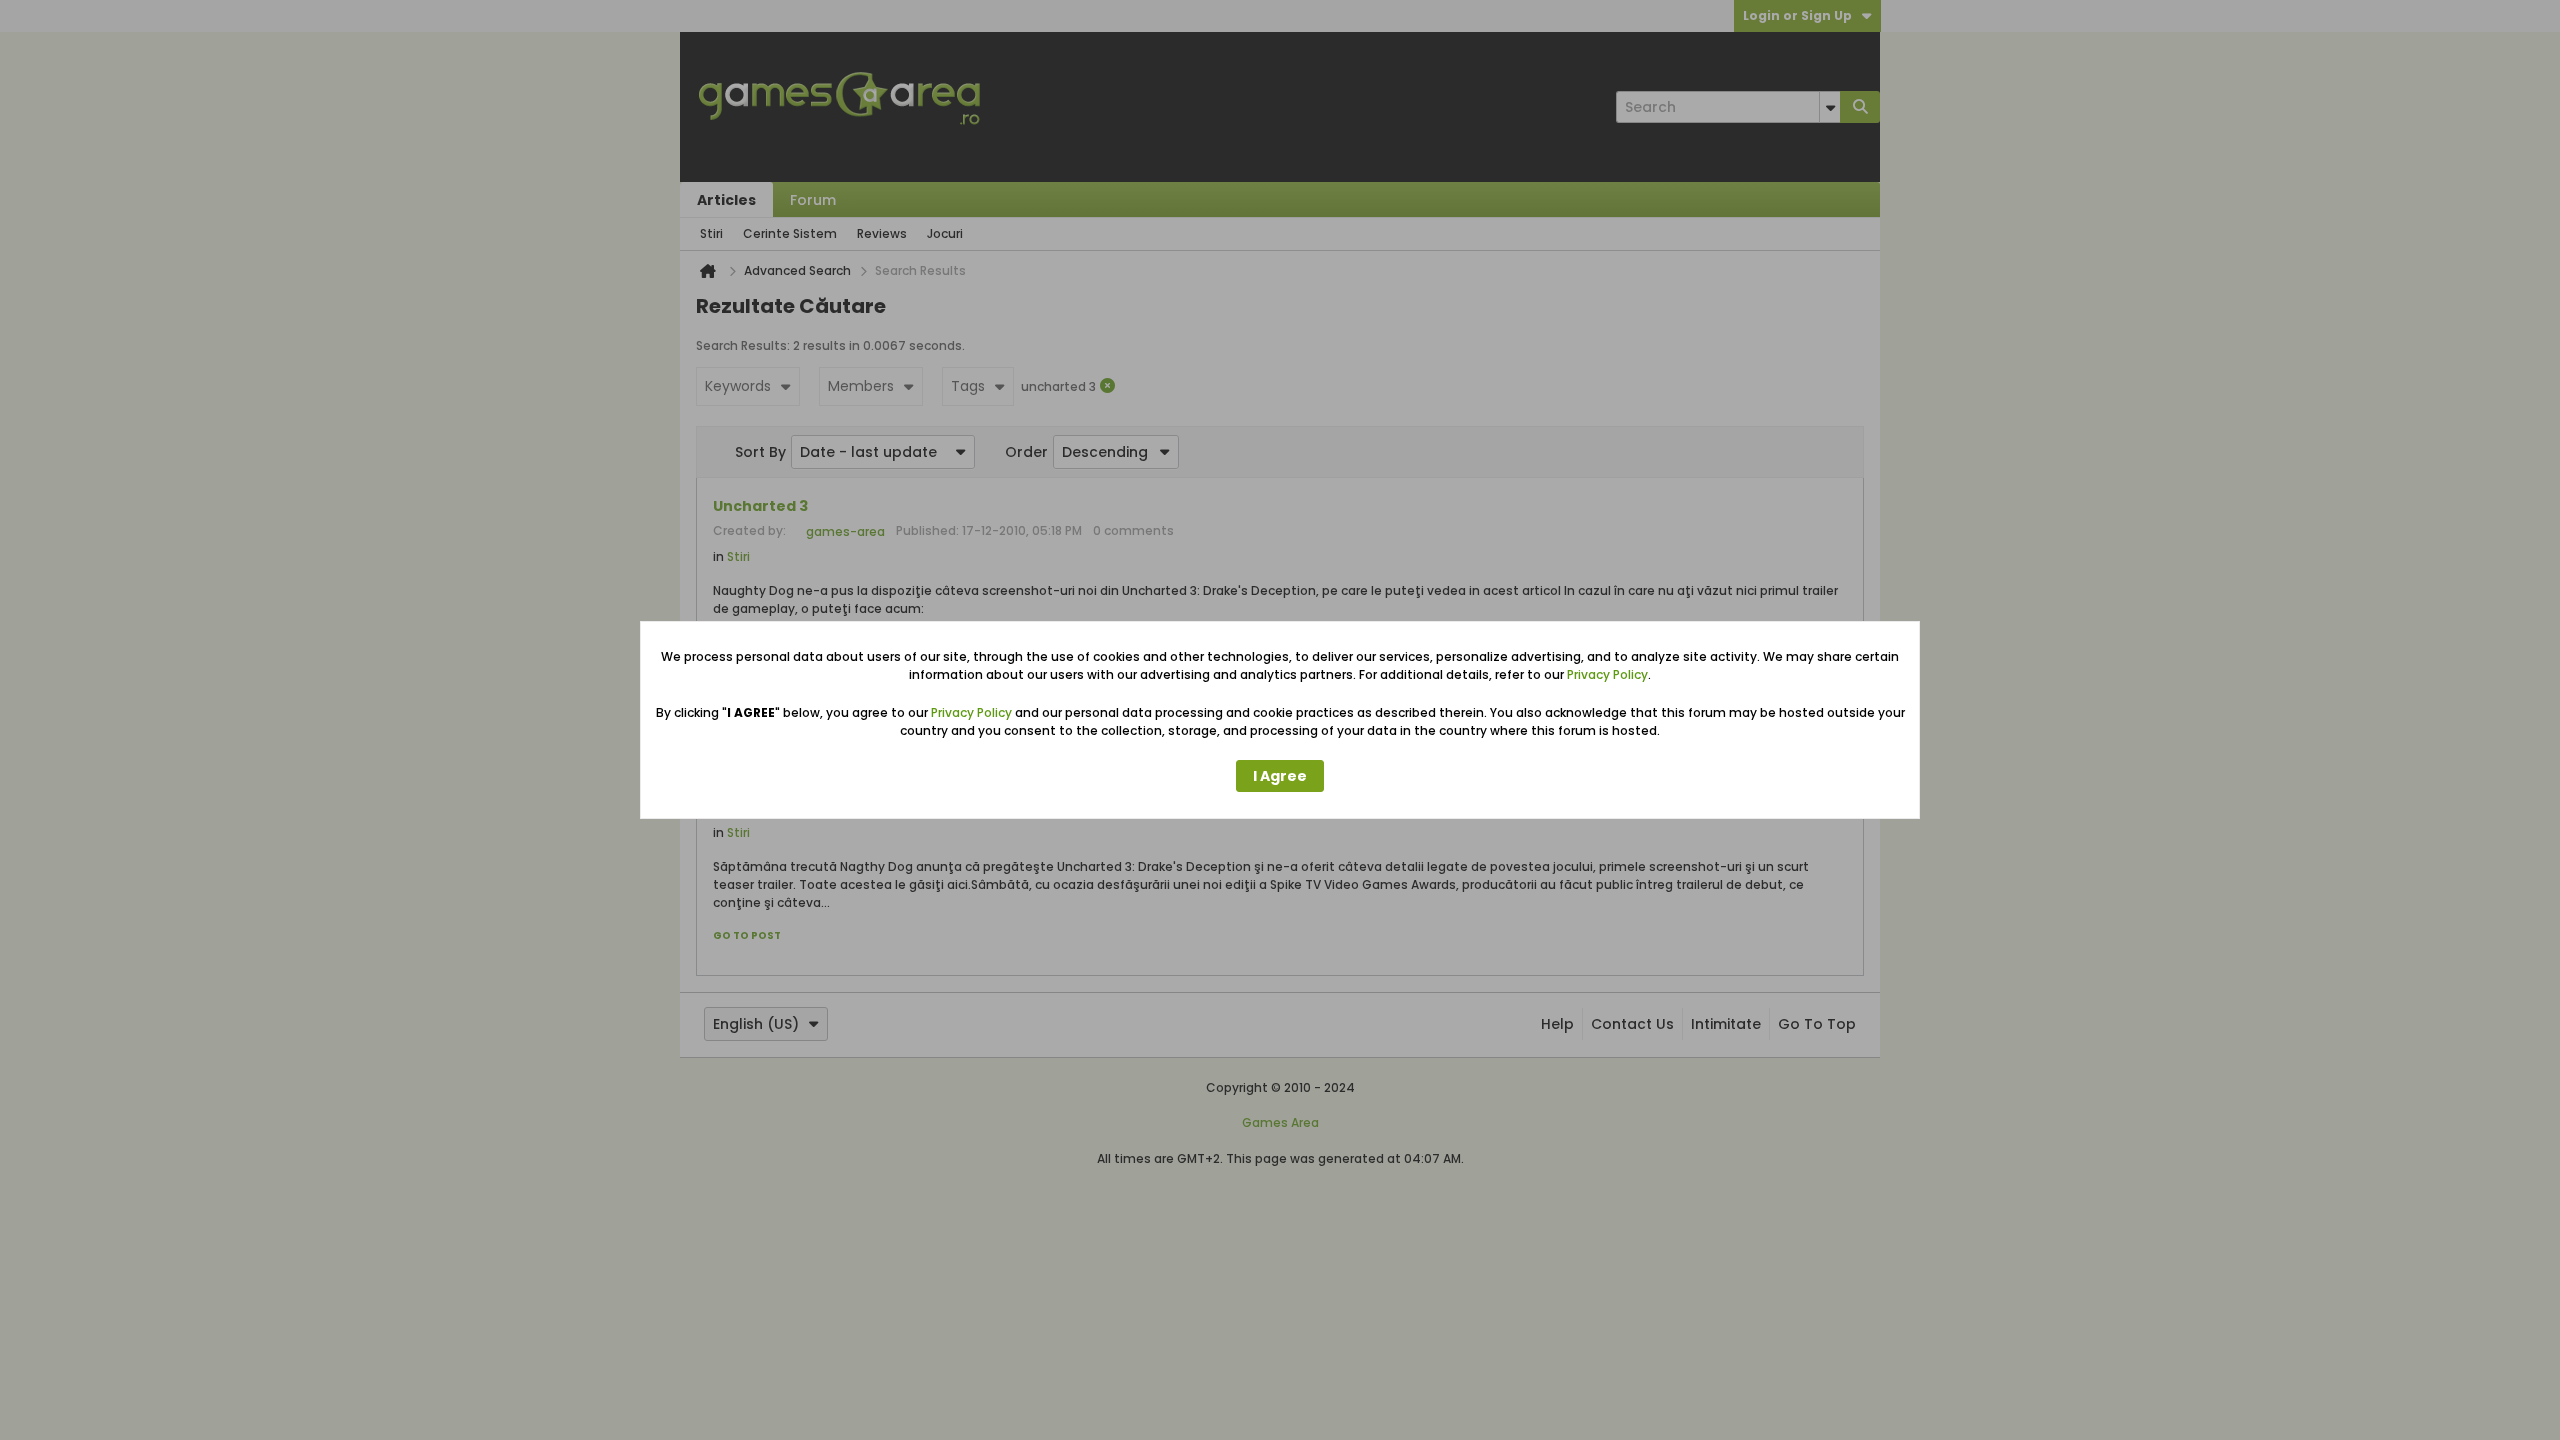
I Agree (1280, 776)
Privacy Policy (1607, 674)
